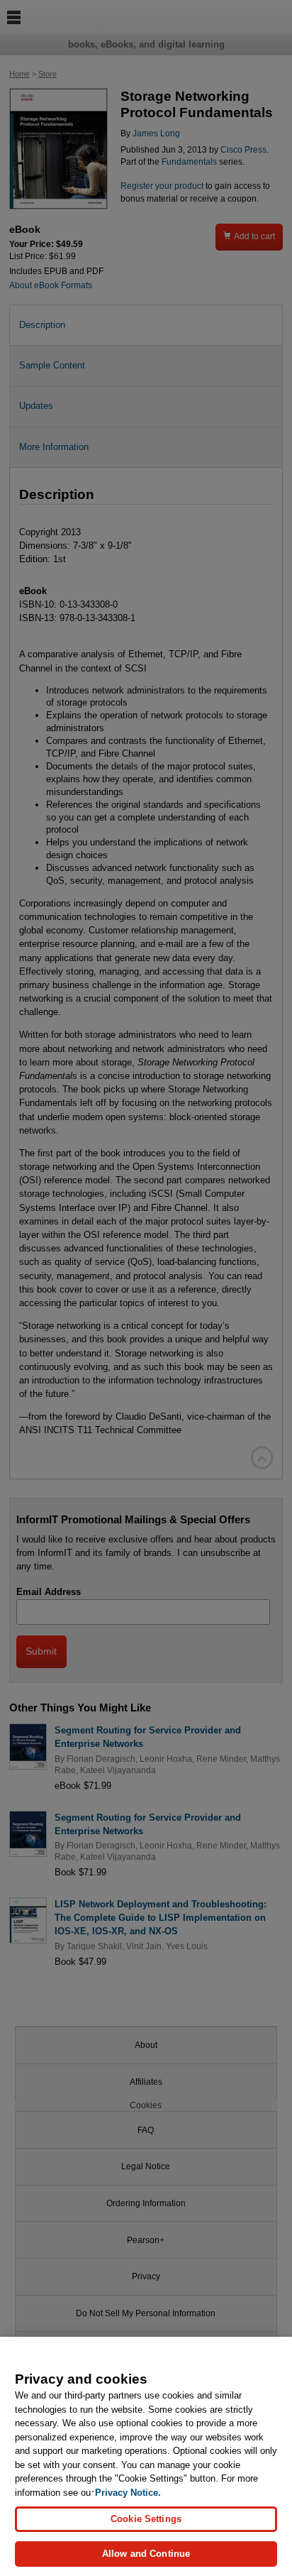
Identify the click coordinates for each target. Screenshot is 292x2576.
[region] (146, 2456)
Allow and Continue (146, 2554)
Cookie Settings (146, 2519)
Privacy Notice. (128, 2493)
